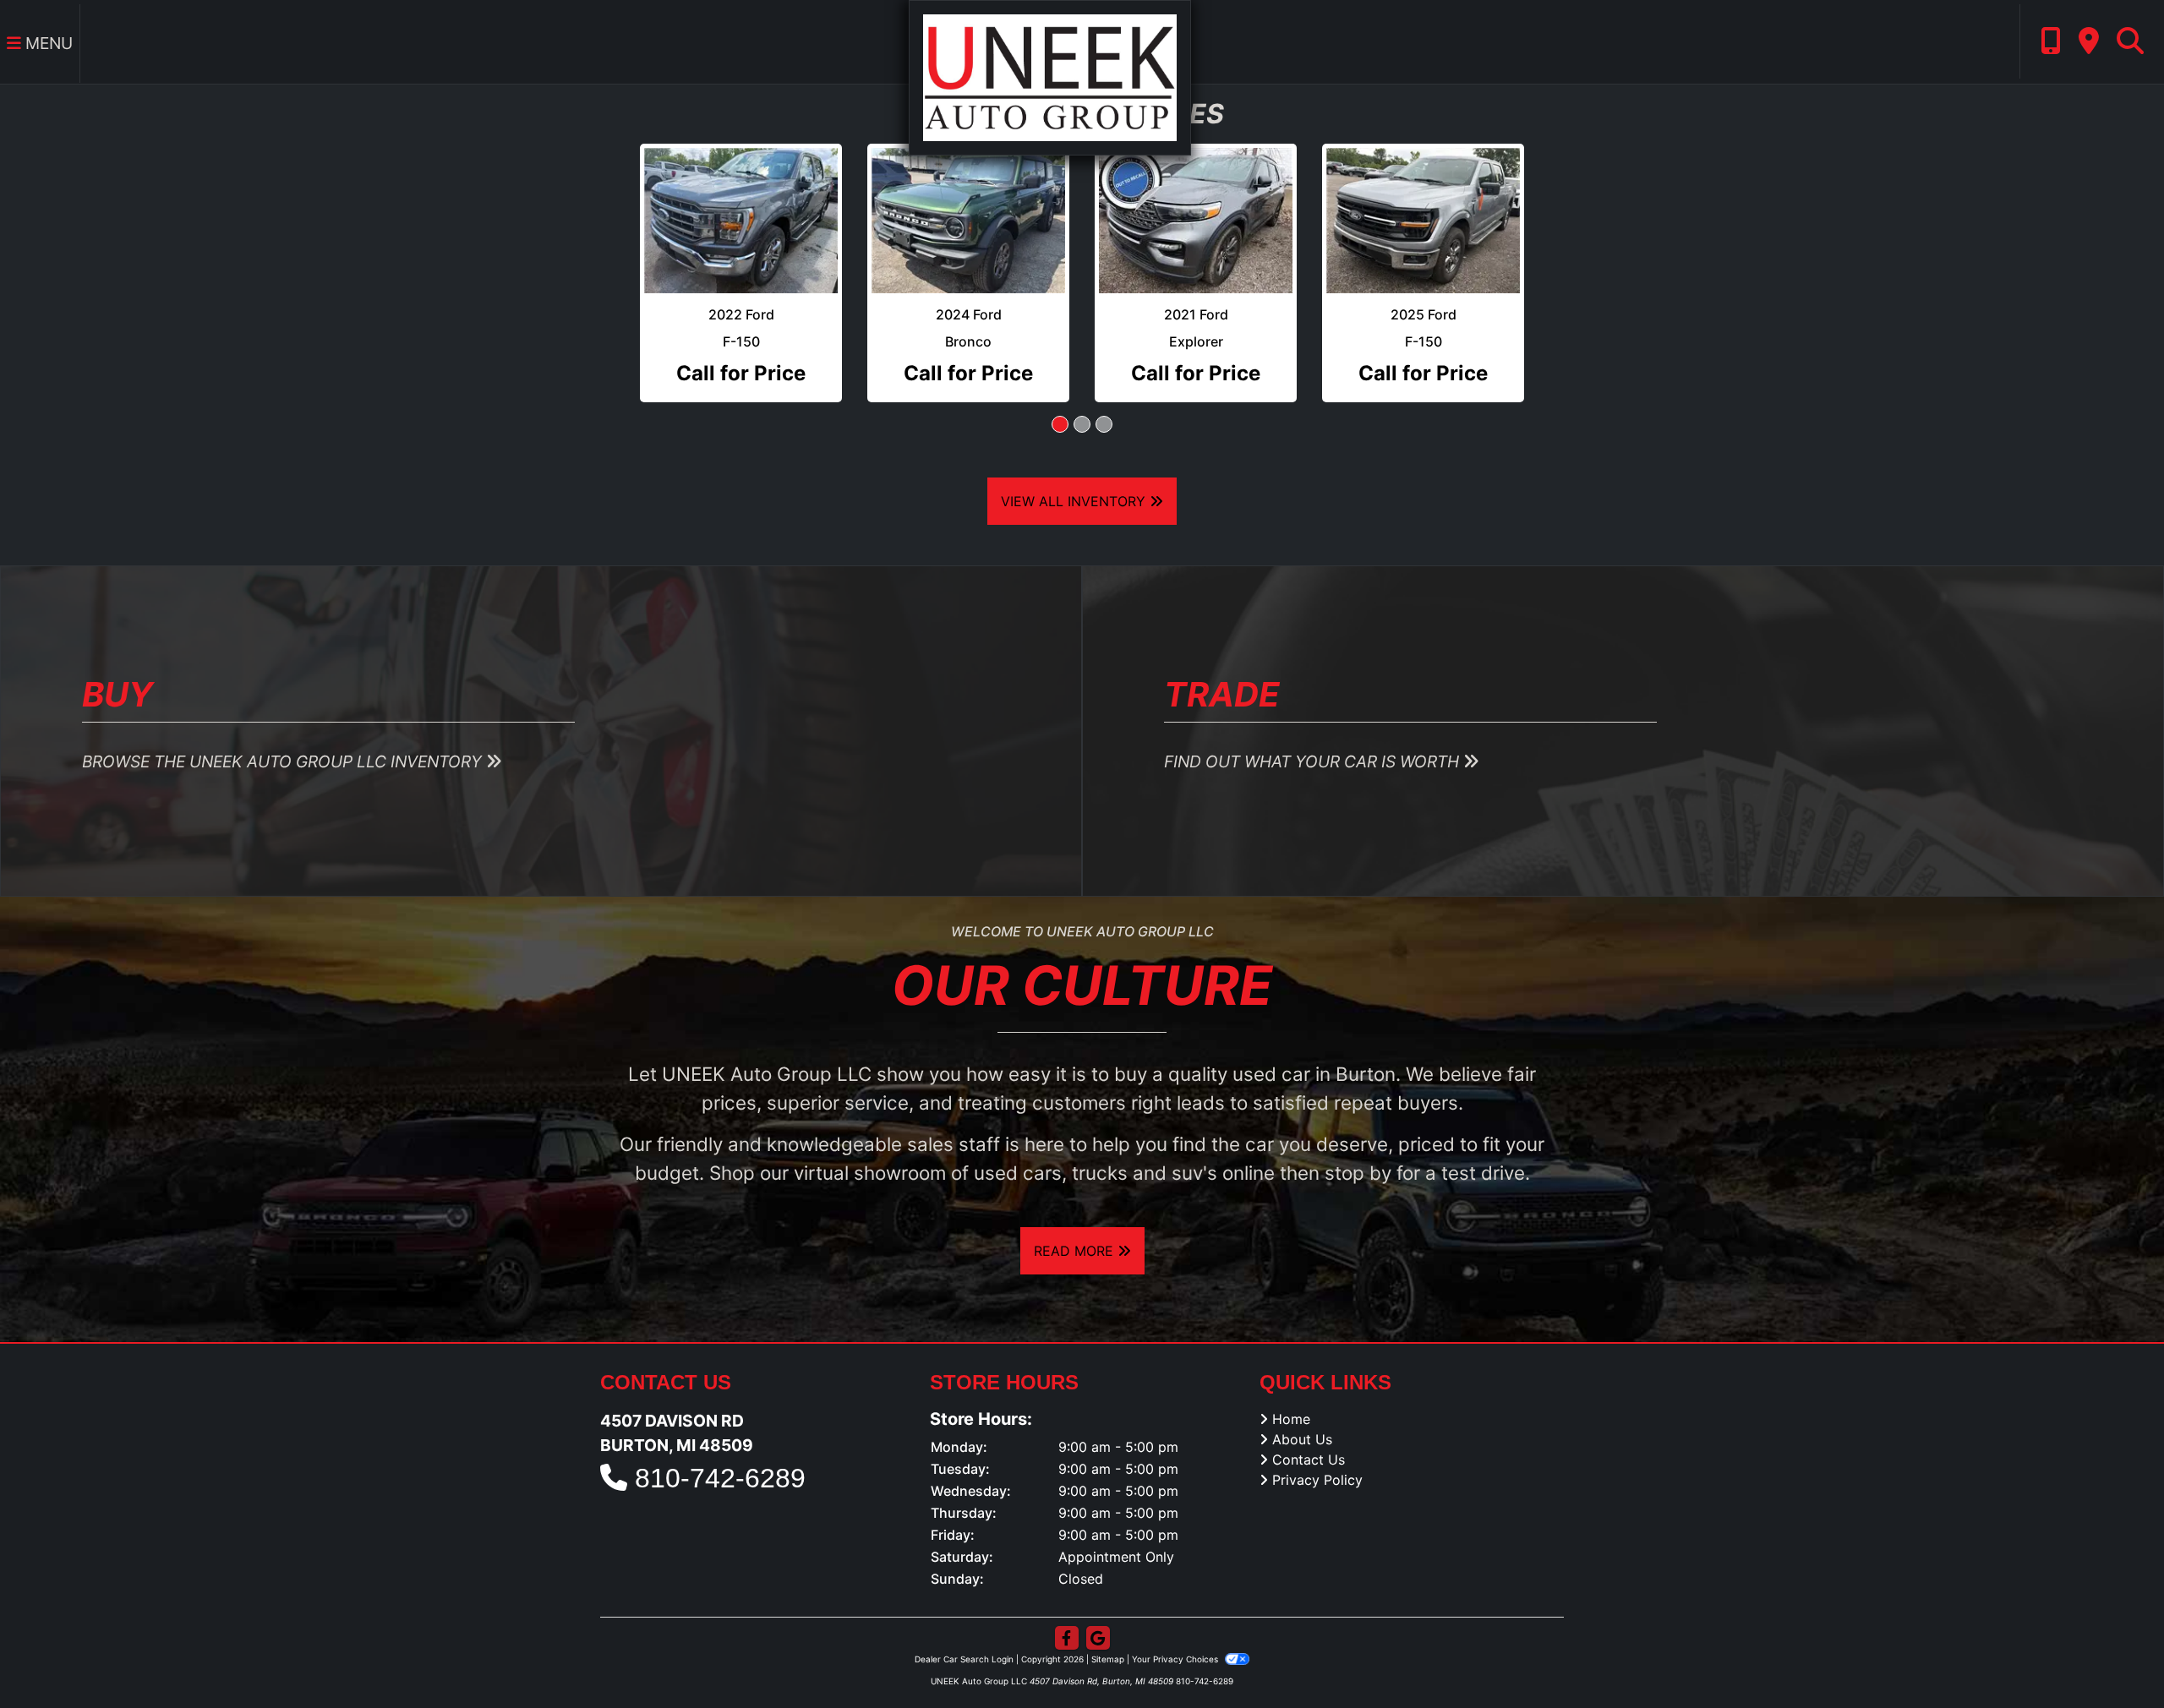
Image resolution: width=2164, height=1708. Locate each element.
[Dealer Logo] (1050, 76)
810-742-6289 (720, 1443)
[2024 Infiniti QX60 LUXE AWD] (968, 203)
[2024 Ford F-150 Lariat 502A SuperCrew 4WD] (741, 203)
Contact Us (1309, 1426)
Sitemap (1108, 1625)
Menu (47, 43)
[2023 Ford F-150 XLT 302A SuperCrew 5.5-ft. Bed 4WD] (1196, 203)
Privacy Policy (1317, 1446)
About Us (1302, 1405)
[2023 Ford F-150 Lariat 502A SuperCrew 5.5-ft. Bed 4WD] (1423, 203)
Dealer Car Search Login (964, 1625)
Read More (1076, 1217)
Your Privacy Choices (1176, 1625)
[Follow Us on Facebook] (1067, 1604)
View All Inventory (1075, 467)
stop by (1358, 1138)
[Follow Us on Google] (1098, 1604)
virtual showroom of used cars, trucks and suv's (1005, 1138)
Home (1291, 1385)
